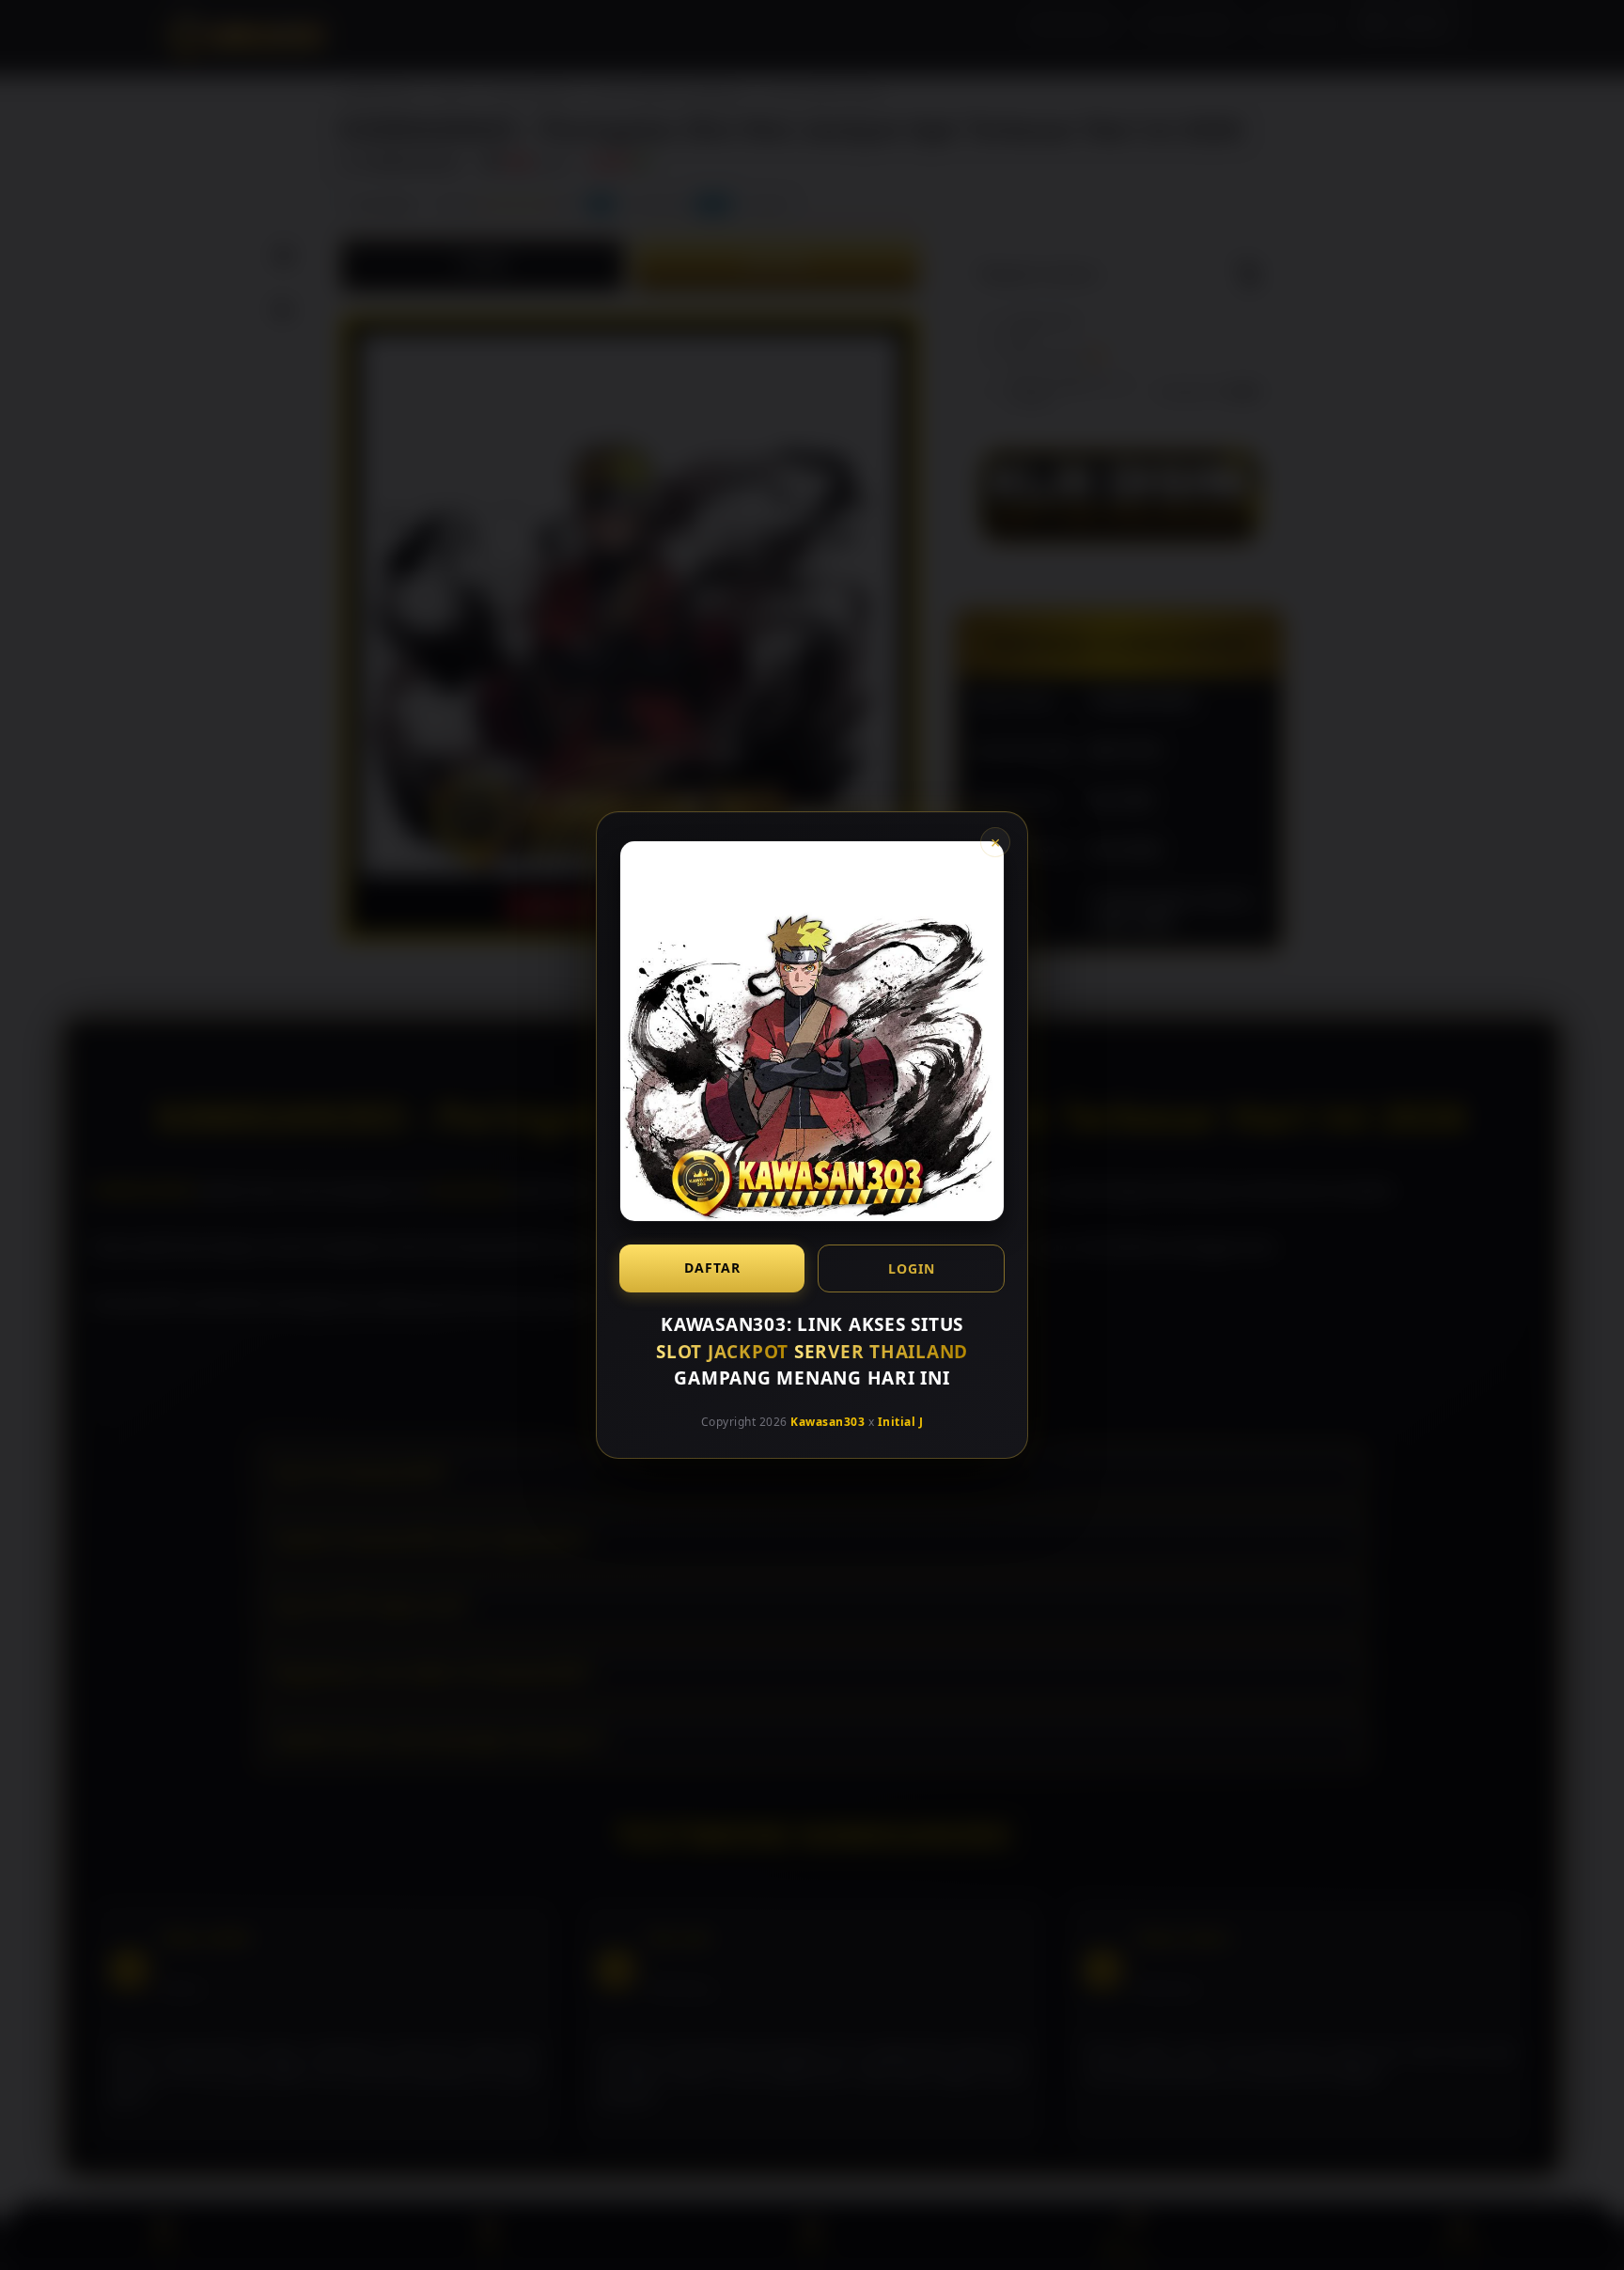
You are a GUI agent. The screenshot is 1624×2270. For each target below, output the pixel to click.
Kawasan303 (828, 1421)
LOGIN (912, 1268)
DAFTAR (712, 1268)
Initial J (901, 1421)
